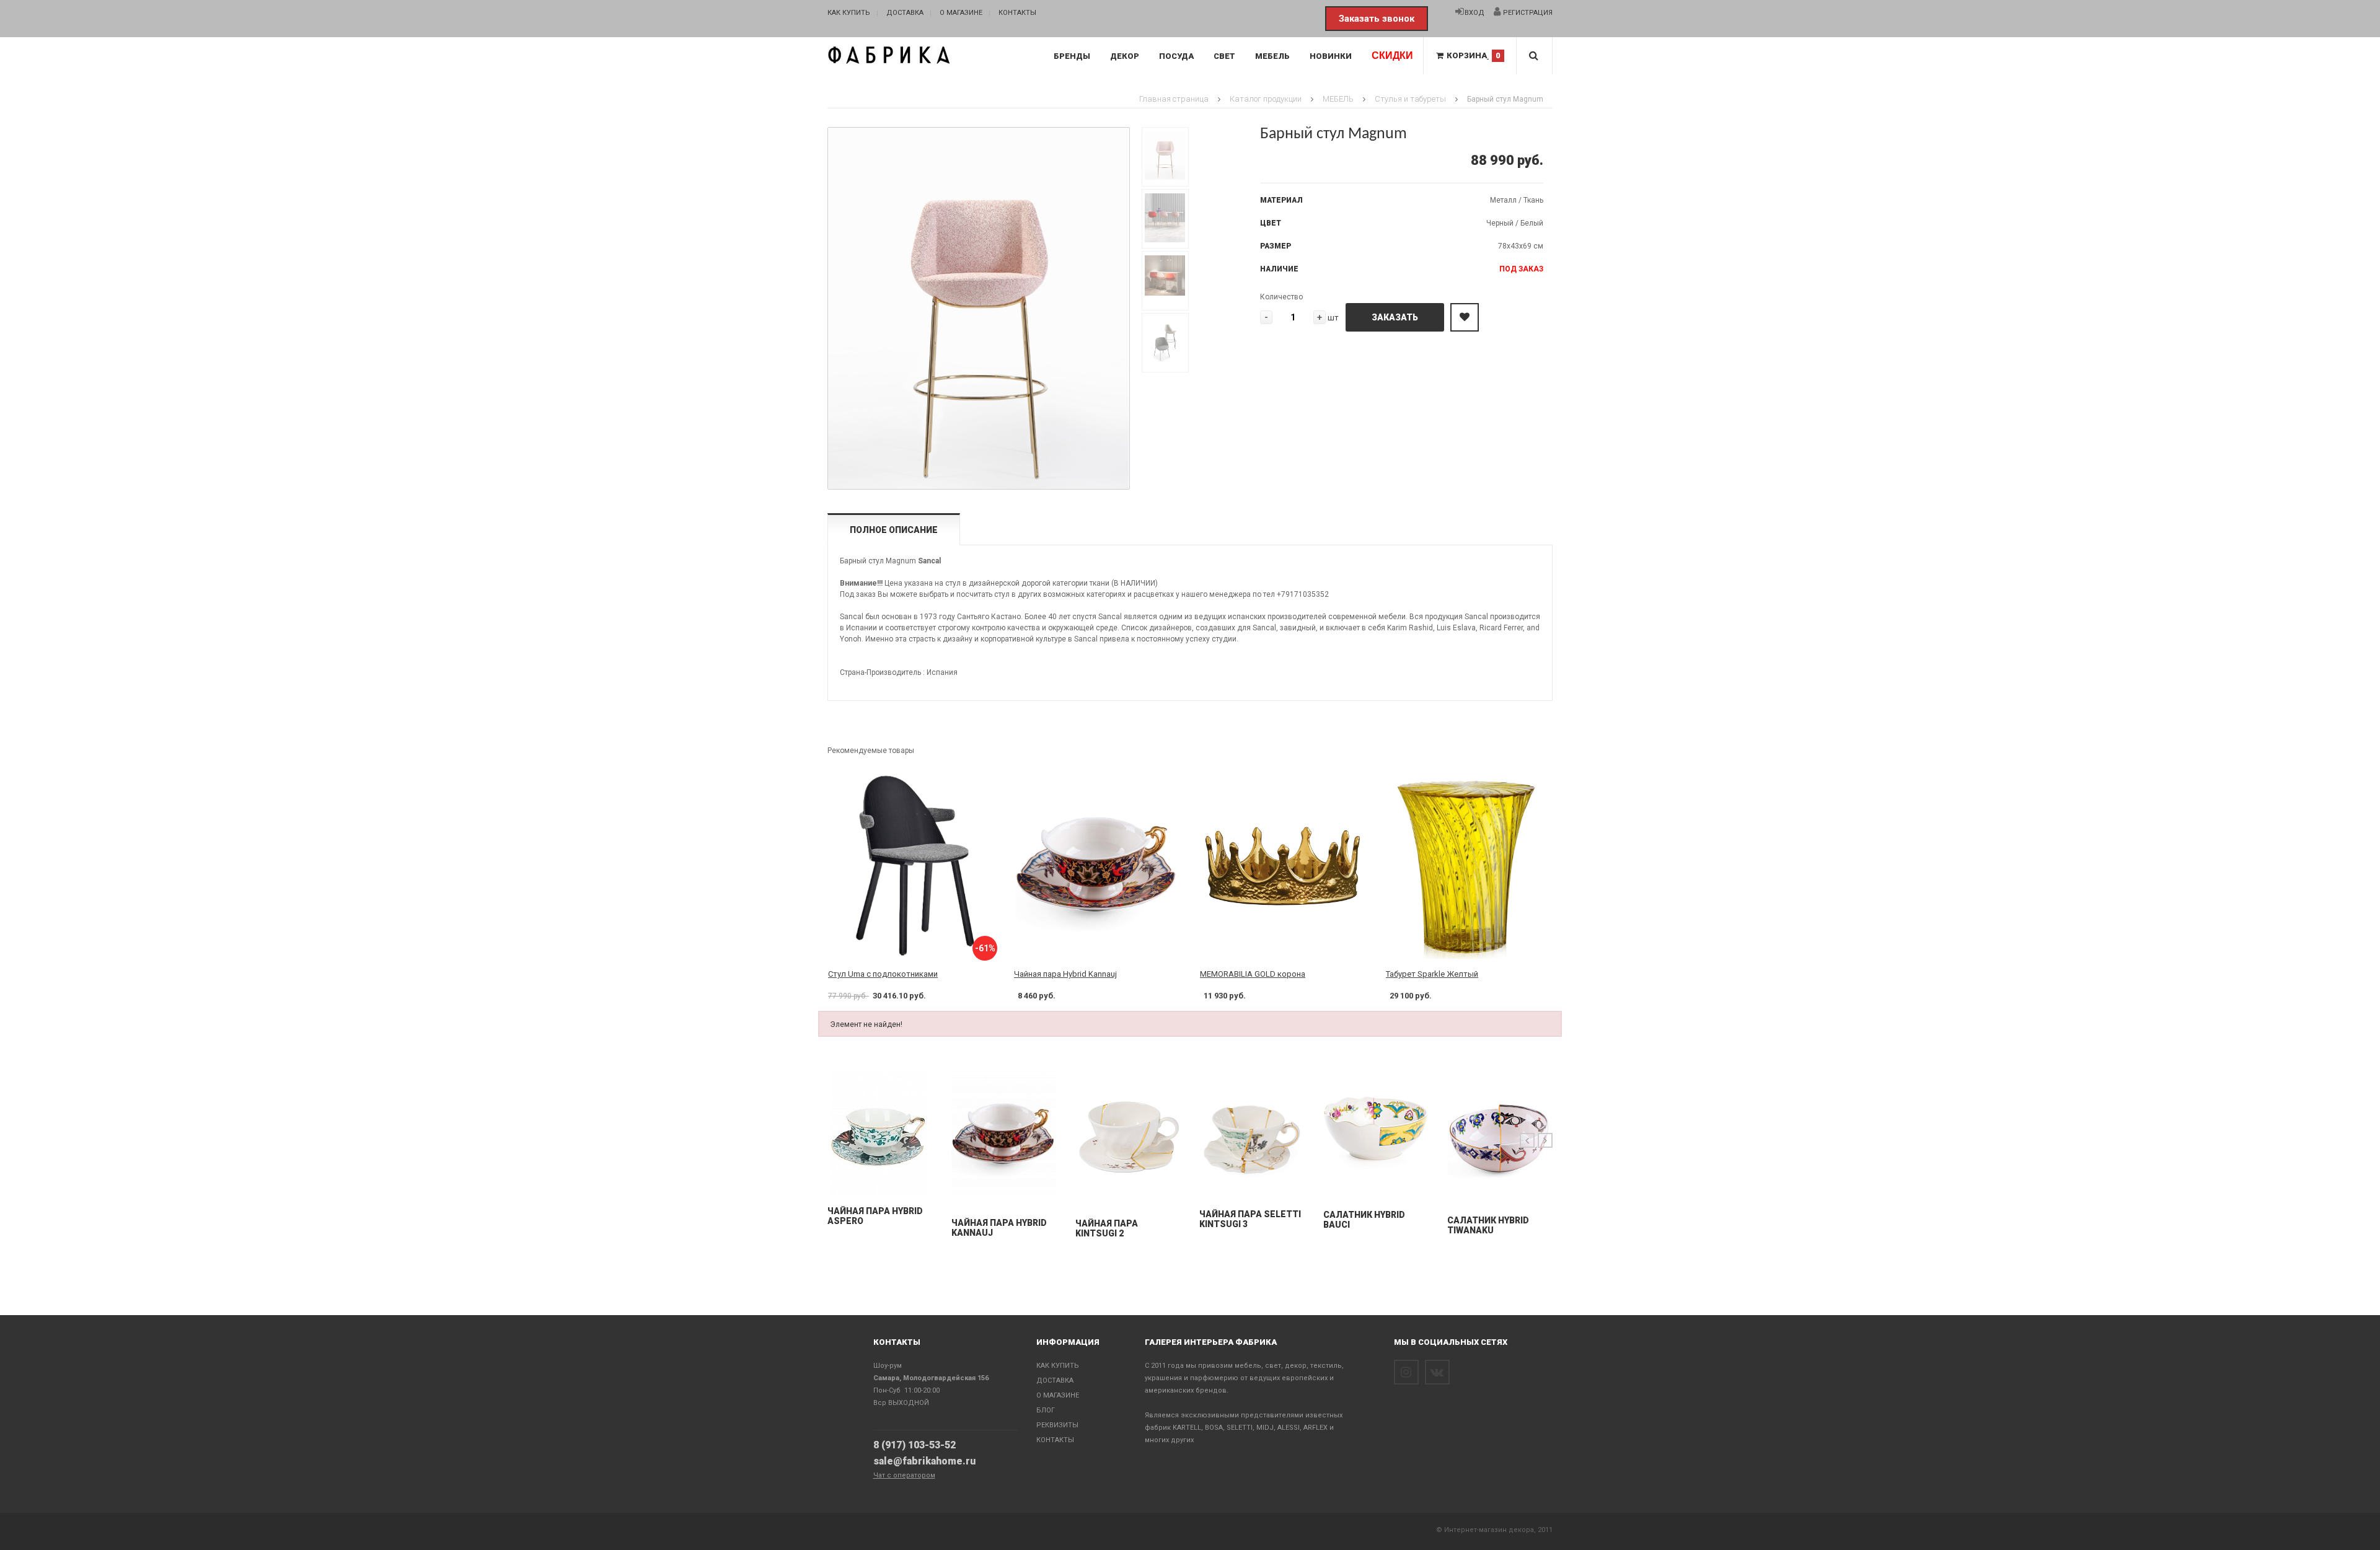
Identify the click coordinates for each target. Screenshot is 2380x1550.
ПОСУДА (1176, 56)
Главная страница (1174, 99)
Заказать (1395, 317)
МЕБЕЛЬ (1272, 56)
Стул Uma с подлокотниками (883, 974)
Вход (1474, 13)
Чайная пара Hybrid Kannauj (1065, 974)
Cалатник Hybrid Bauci (1364, 1220)
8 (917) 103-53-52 (915, 1445)
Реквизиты (1057, 1425)
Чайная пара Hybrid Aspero (875, 1216)
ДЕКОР (1125, 56)
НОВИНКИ (1331, 56)
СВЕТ (1224, 56)
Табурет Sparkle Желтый (1432, 974)
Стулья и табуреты (1410, 99)
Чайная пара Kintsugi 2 (1107, 1228)
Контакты (1017, 13)
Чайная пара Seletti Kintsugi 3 (1250, 1219)
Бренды (1072, 56)
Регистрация (1527, 13)
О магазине (961, 13)
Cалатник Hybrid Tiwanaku (1488, 1225)
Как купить (849, 13)
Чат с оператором (904, 1475)
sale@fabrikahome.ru (924, 1461)
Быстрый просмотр (880, 1182)
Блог (1046, 1410)
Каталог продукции (1266, 99)
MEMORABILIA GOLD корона (1253, 974)
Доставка (905, 13)
